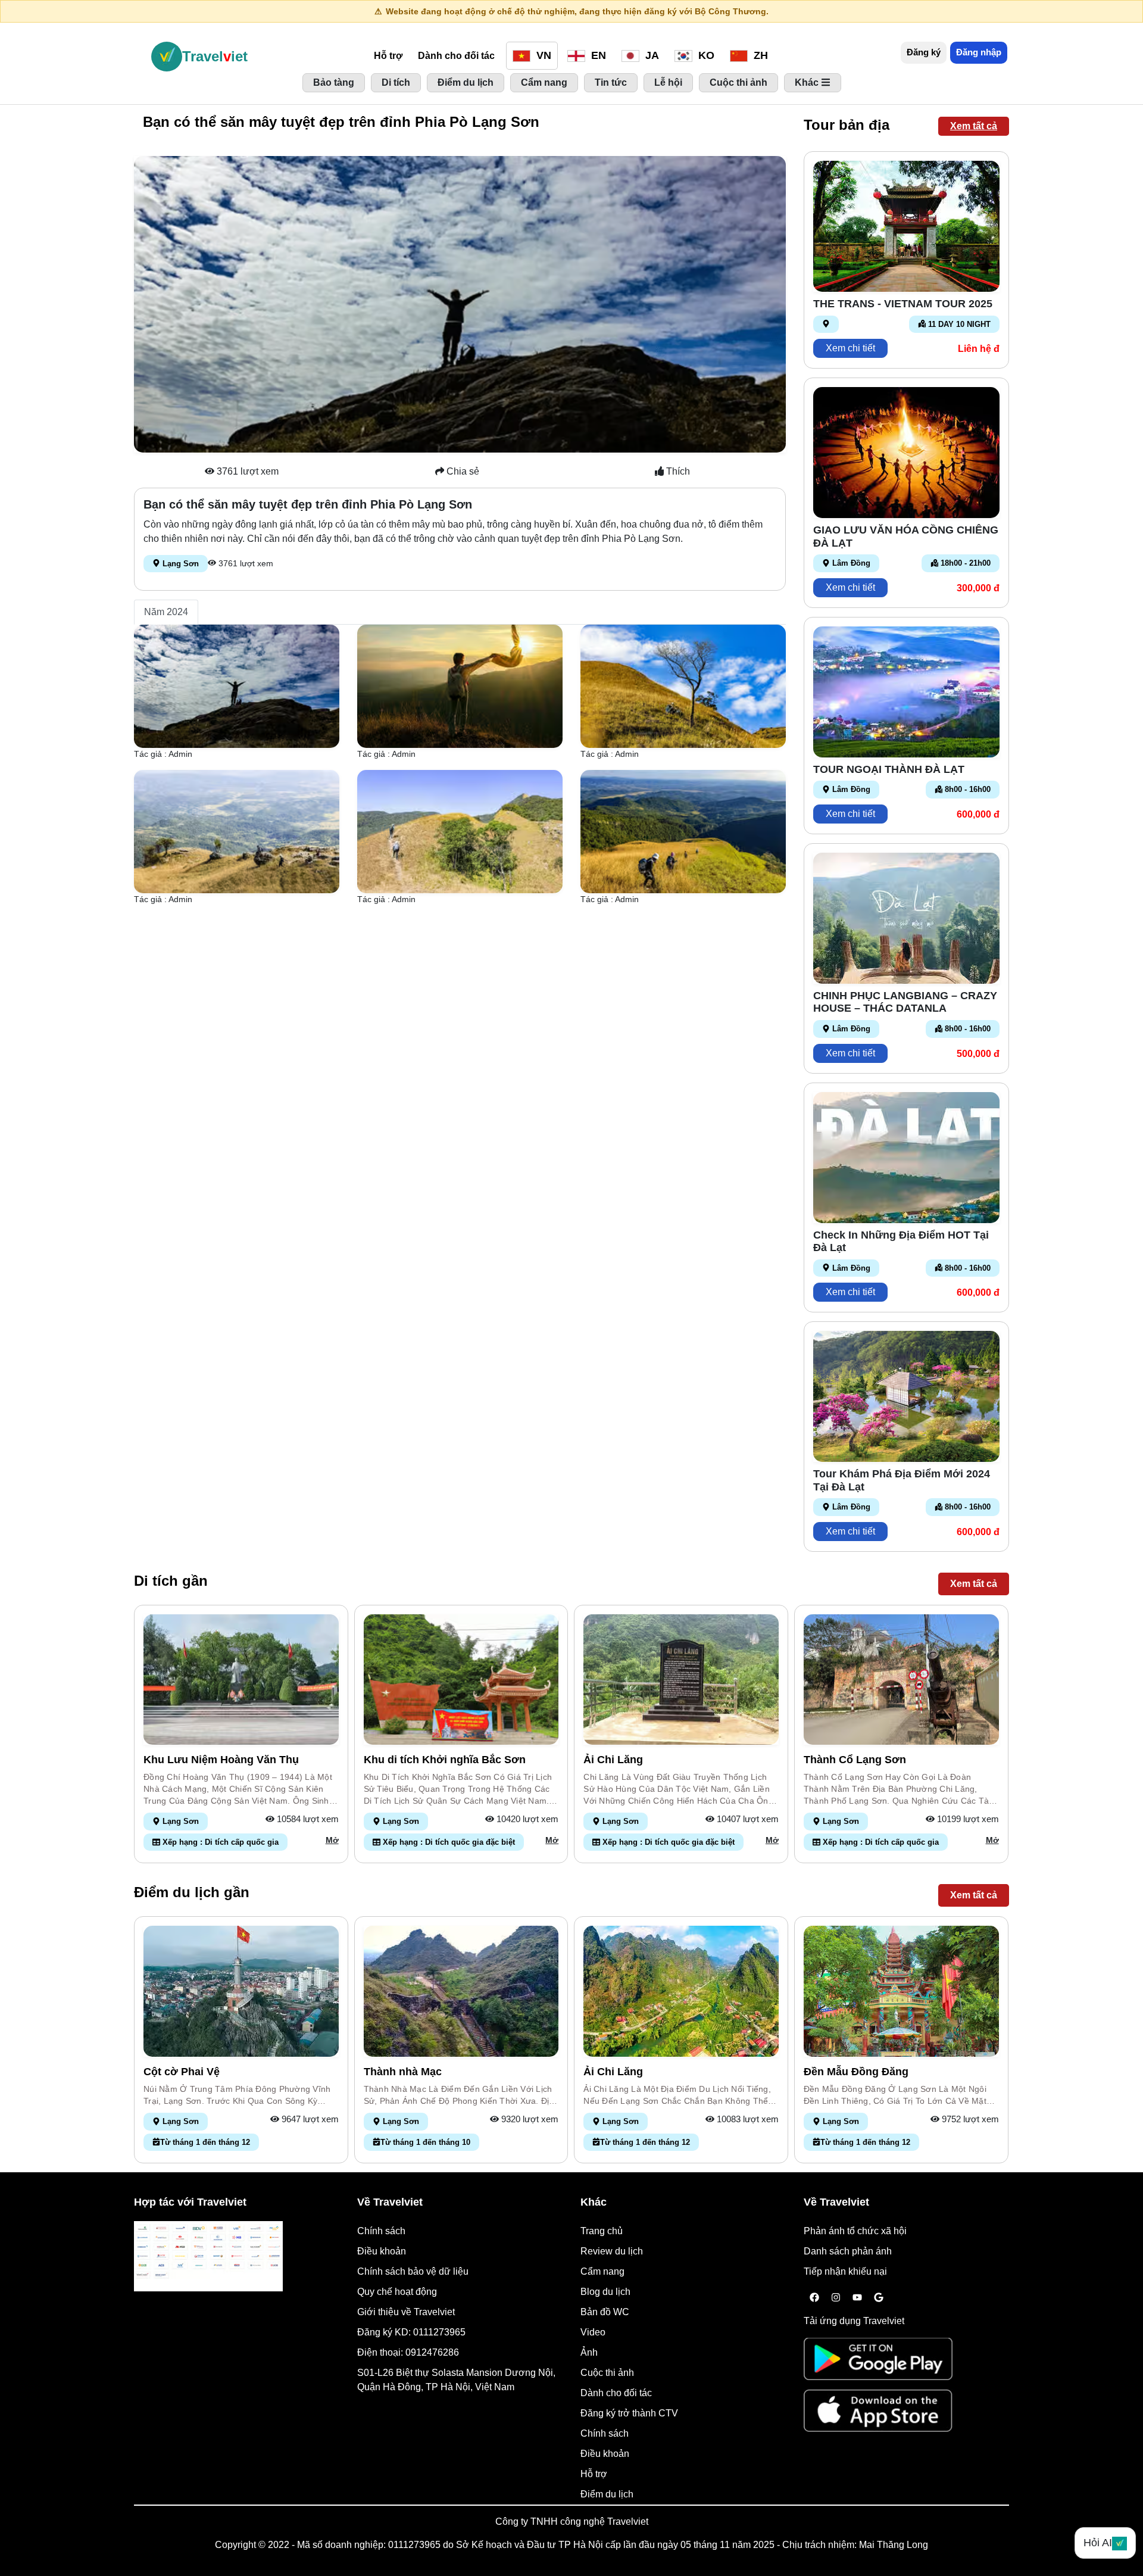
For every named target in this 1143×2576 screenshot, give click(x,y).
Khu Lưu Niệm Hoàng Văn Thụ (221, 1760)
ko (705, 55)
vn (542, 55)
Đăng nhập (979, 52)
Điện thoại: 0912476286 (408, 2352)
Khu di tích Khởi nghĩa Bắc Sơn (445, 1760)
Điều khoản (382, 2251)
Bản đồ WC (605, 2312)
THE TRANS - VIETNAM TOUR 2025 (903, 304)
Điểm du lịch (607, 2494)
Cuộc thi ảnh (607, 2373)
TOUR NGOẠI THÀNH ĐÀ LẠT (889, 769)
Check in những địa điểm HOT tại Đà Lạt (901, 1242)
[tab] (166, 612)
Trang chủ (602, 2231)
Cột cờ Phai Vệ (182, 2072)
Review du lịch (612, 2251)
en (597, 55)
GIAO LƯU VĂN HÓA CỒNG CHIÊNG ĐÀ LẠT (906, 537)
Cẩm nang (602, 2271)
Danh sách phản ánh (848, 2251)
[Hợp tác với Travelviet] (208, 2256)
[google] (879, 2298)
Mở (332, 1840)
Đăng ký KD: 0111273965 (411, 2332)
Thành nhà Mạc (403, 2072)
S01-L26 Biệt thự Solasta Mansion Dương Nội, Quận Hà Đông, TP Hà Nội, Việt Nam (456, 2380)
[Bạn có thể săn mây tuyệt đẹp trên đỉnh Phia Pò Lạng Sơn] (237, 686)
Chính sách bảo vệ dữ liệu (413, 2271)
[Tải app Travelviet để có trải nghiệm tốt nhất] (878, 2363)
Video (593, 2332)
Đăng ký (924, 52)
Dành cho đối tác (456, 56)
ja (651, 55)
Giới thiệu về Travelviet (406, 2312)
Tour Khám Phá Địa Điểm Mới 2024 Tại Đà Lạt (902, 1480)
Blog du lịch (605, 2292)
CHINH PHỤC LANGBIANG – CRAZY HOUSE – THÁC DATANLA (905, 1002)
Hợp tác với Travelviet (190, 2202)
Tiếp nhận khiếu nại (845, 2271)
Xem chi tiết (850, 348)
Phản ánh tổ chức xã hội (855, 2231)
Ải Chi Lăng (613, 1760)
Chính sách (381, 2231)
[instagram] (836, 2298)
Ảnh (589, 2352)
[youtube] (857, 2298)
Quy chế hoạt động (397, 2292)
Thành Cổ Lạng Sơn (855, 1760)
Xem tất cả (974, 126)
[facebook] (814, 2298)
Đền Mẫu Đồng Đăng (856, 2072)
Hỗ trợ (388, 56)
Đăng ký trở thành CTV (629, 2413)
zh (759, 55)
